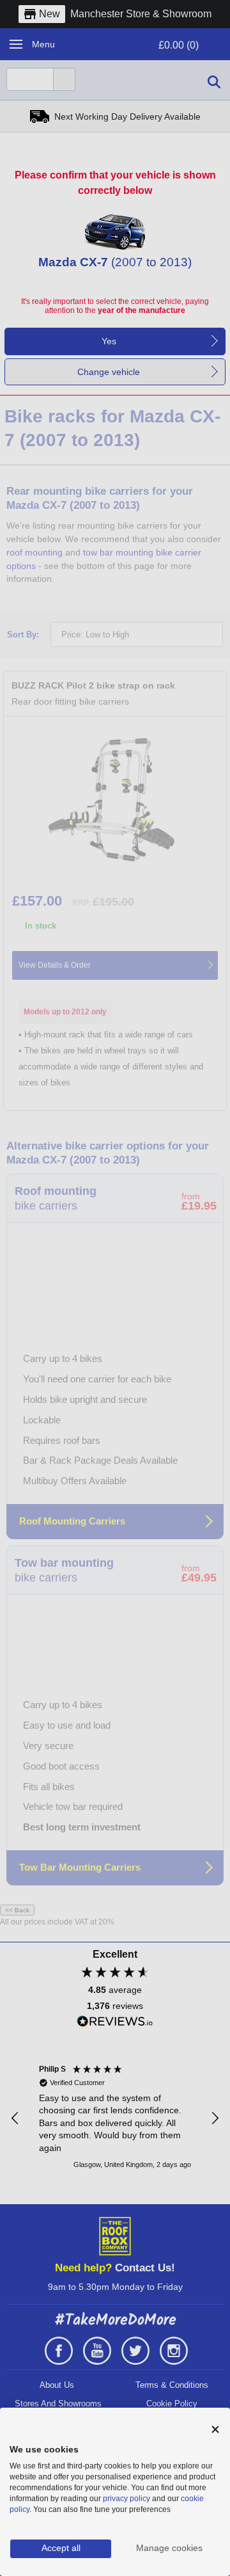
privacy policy (126, 2499)
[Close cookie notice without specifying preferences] (215, 2430)
